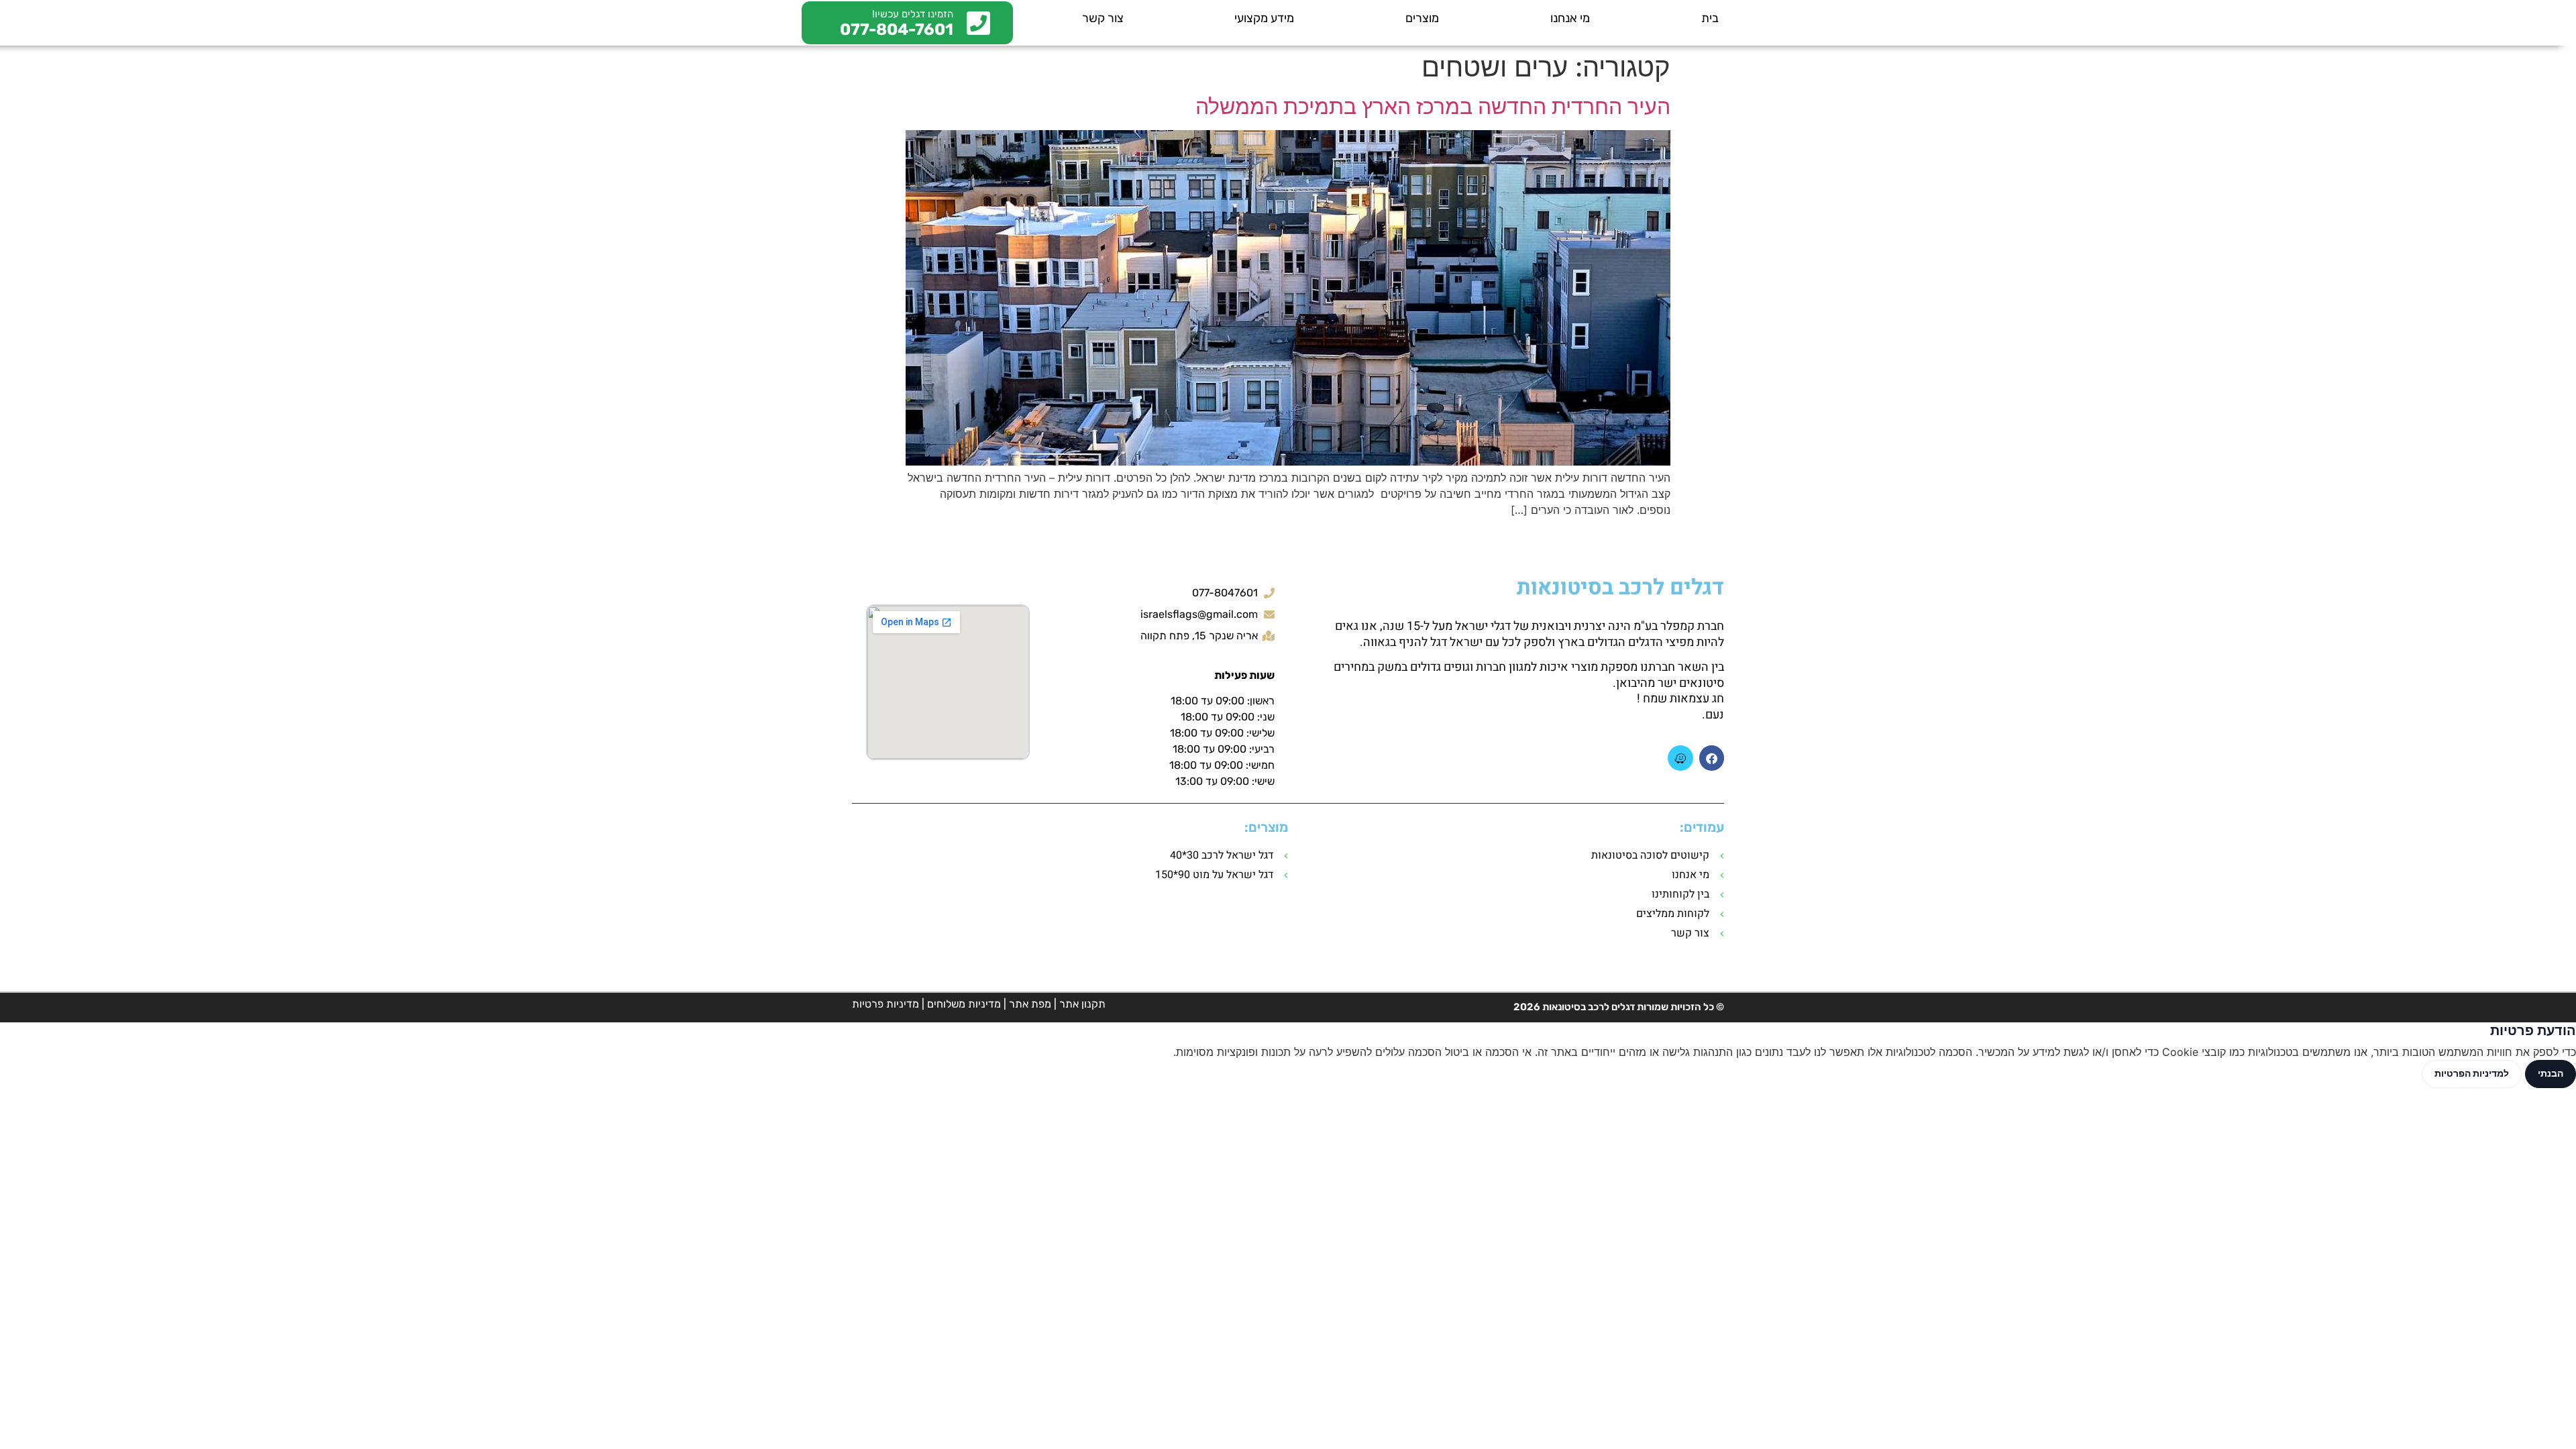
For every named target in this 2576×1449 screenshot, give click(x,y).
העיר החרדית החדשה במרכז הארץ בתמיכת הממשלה (1433, 106)
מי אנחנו (1570, 18)
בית (1710, 18)
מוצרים (1422, 18)
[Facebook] (1712, 758)
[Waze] (1680, 758)
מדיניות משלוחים (964, 1004)
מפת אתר (1030, 1004)
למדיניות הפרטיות (2472, 1073)
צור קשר (1103, 18)
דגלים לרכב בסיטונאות (1620, 587)
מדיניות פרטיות (885, 1004)
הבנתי (2551, 1073)
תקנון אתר (1082, 1004)
